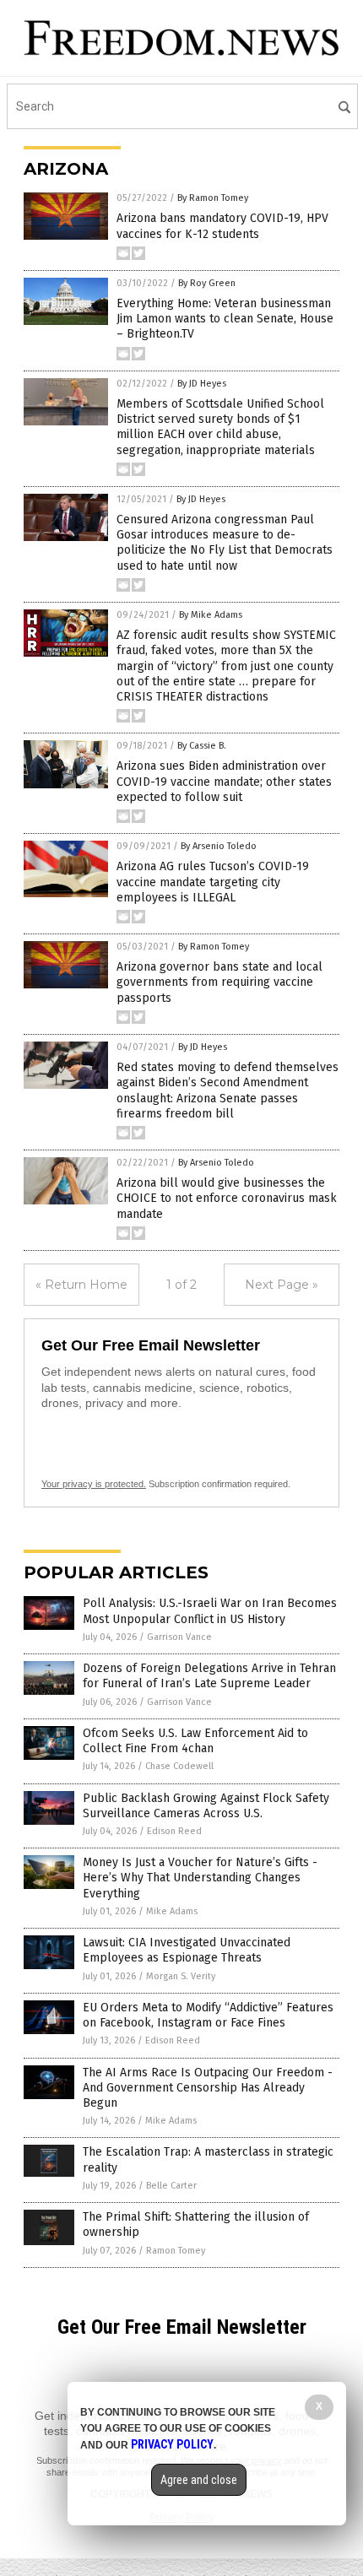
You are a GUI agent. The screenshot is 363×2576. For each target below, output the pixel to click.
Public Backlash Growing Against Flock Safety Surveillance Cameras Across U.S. (206, 1806)
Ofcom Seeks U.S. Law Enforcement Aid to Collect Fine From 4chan (195, 1741)
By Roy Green (207, 283)
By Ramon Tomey (213, 198)
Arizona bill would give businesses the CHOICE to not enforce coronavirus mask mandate (227, 1198)
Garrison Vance (179, 1637)
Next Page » (282, 1285)
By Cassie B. (202, 746)
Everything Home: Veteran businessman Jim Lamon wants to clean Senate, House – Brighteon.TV (225, 319)
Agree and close (199, 2480)
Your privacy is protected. (94, 1484)
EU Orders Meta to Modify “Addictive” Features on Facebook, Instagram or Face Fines (208, 2015)
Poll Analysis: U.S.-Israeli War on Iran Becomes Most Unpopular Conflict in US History (210, 1611)
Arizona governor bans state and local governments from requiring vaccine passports (219, 982)
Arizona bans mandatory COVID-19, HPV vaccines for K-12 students (222, 226)
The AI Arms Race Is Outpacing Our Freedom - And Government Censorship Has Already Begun (208, 2088)
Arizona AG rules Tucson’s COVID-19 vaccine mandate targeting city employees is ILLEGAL (213, 882)
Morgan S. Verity (181, 1976)
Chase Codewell (179, 1766)
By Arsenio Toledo (219, 846)
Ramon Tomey (176, 2251)
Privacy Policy (172, 2444)
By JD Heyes (202, 384)
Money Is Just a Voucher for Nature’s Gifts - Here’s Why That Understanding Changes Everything (200, 1878)
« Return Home (81, 1285)
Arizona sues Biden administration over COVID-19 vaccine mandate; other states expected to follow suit (224, 781)
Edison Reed (174, 1831)
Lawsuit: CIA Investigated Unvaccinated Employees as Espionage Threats (187, 1950)
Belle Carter (171, 2186)
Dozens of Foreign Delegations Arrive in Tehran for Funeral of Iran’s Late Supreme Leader (209, 1676)
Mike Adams (172, 1911)
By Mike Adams (211, 615)
